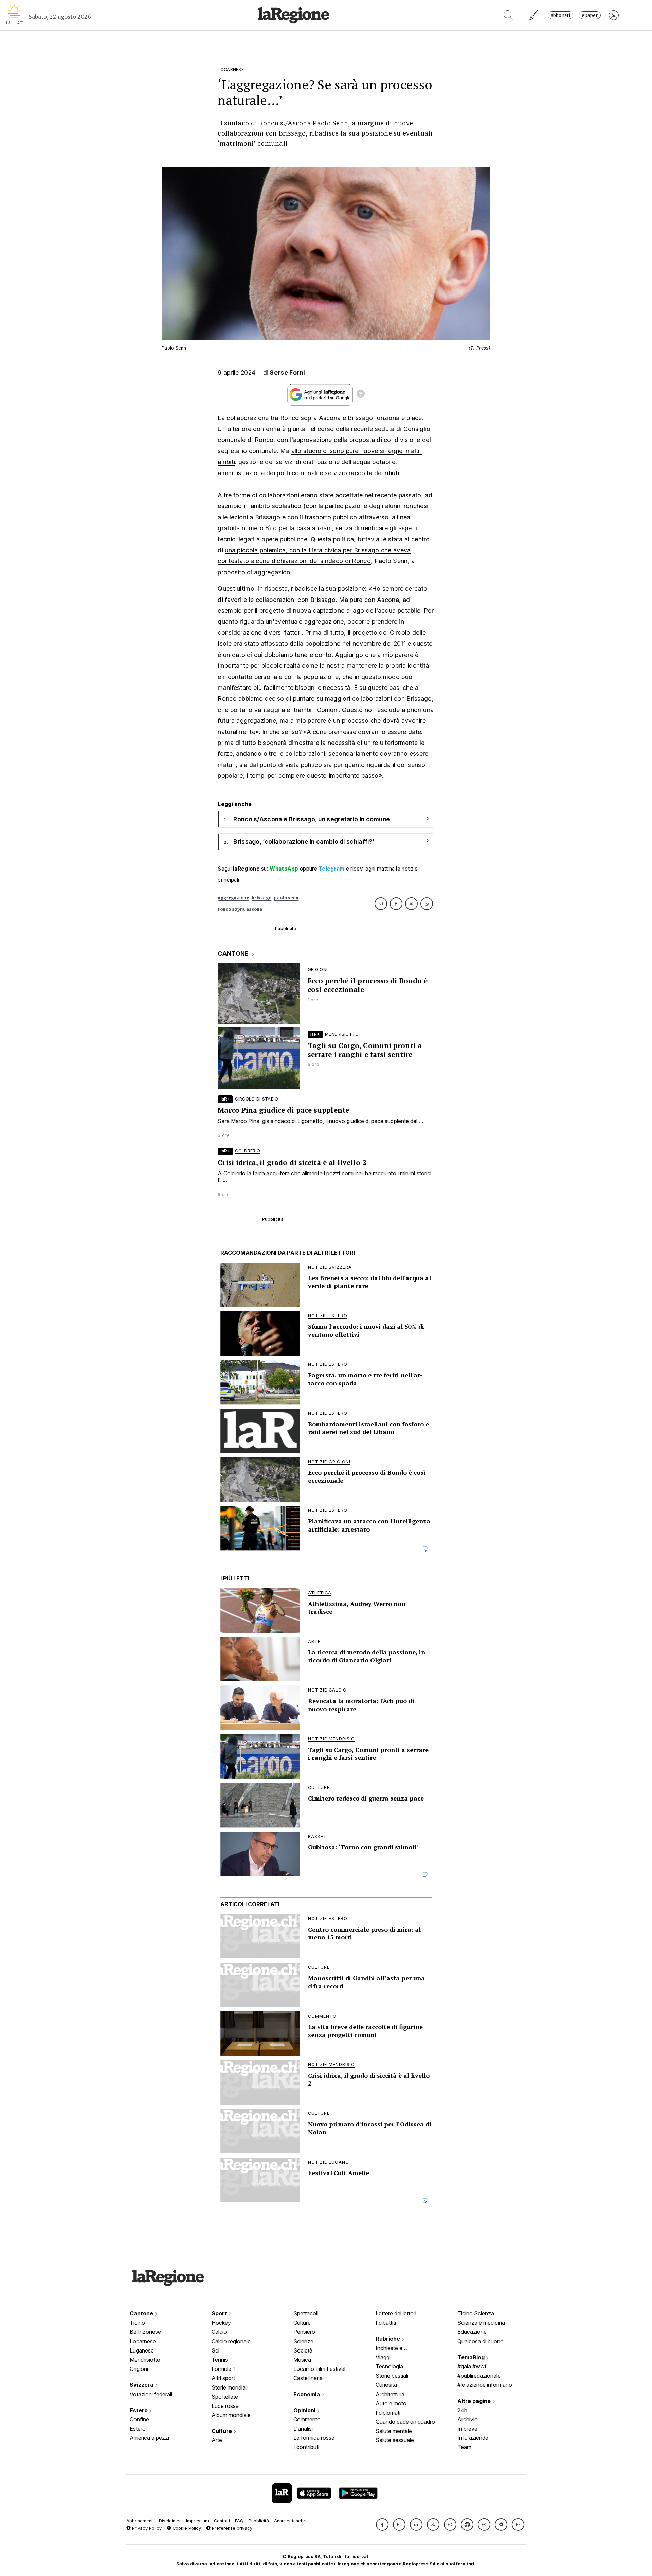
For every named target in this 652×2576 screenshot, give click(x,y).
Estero (139, 2410)
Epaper (590, 15)
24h (462, 2410)
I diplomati (388, 2413)
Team (464, 2447)
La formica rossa (314, 2438)
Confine (139, 2419)
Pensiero (304, 2332)
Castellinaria (308, 2378)
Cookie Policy (186, 2528)
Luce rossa (225, 2406)
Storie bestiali (392, 2376)
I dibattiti (386, 2323)
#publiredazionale (479, 2376)
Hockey (221, 2323)
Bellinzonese (145, 2332)
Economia (307, 2394)
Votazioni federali (151, 2394)
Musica (302, 2360)
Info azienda (473, 2438)
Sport (220, 2313)
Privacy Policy (146, 2528)
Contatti (222, 2521)
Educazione (472, 2332)
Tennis (220, 2360)
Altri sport (223, 2378)
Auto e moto (391, 2403)
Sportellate (225, 2397)
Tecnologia (389, 2366)
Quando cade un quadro (405, 2422)
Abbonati (560, 15)
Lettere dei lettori (396, 2313)
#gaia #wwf (472, 2366)
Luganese (142, 2350)
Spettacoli (306, 2313)
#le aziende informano (485, 2385)
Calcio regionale (231, 2341)
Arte (217, 2440)
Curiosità (386, 2385)
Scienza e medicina (481, 2323)
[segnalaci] (535, 15)
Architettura (390, 2394)
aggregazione (233, 898)
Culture (222, 2431)
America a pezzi (149, 2438)
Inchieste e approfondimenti (396, 2349)
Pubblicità (259, 2521)
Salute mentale (394, 2431)
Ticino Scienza (476, 2313)
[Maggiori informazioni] (361, 395)
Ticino (137, 2323)
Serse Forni (287, 372)
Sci (215, 2350)
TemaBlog (472, 2357)
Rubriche (388, 2339)
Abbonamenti (140, 2521)
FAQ (239, 2521)
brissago (261, 898)
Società (303, 2350)
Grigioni (139, 2369)
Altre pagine (475, 2401)
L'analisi (303, 2429)
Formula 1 (223, 2369)
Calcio (219, 2332)
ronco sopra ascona (240, 909)
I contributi (306, 2447)
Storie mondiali (230, 2387)
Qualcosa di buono (481, 2341)
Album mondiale (231, 2415)
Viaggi (383, 2357)
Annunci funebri (290, 2521)
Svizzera (142, 2385)
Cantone (142, 2313)
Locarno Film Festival (319, 2369)
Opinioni (305, 2410)
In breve (467, 2429)
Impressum (197, 2521)
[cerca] (509, 15)
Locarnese (143, 2341)
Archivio (468, 2419)
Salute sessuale (395, 2440)
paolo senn (286, 898)
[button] (382, 2525)
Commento (307, 2419)
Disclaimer (170, 2521)
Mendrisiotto (145, 2360)
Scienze (303, 2341)
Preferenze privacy (231, 2528)
